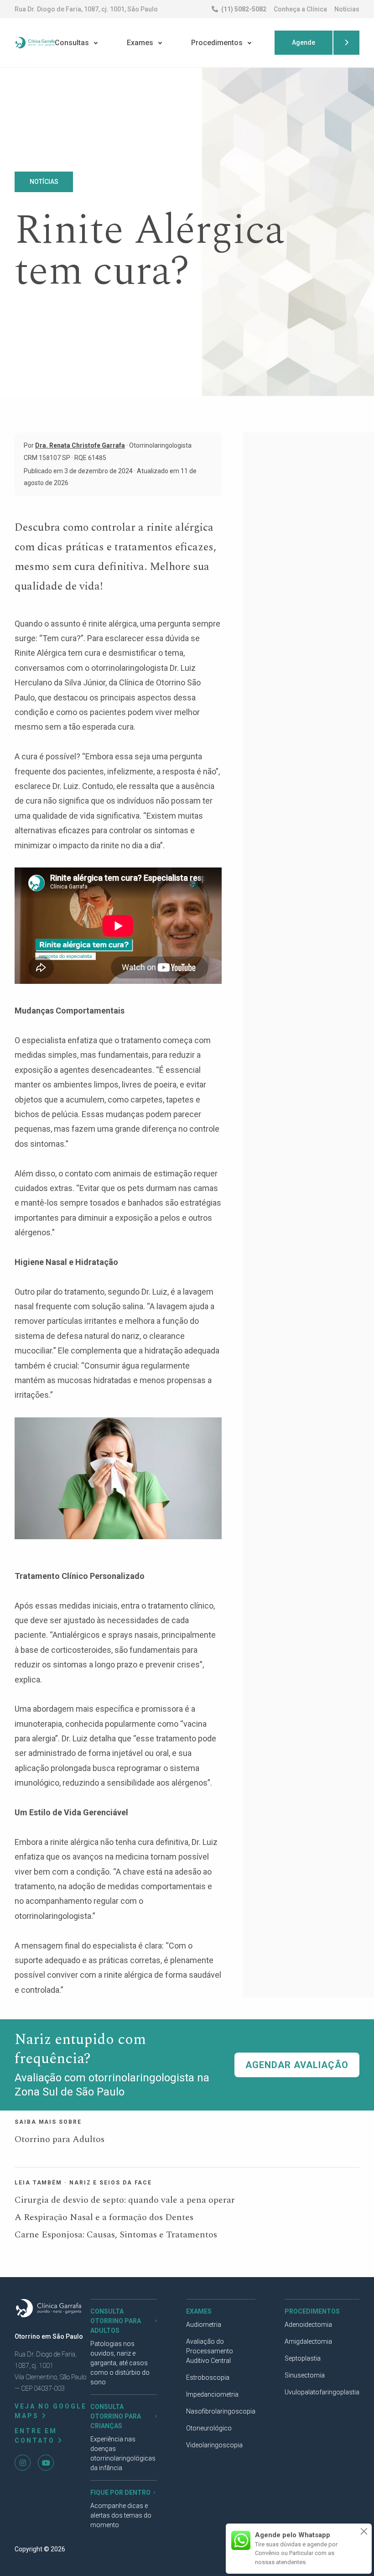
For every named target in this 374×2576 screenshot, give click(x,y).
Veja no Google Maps (51, 2411)
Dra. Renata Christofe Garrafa (80, 445)
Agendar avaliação (297, 2065)
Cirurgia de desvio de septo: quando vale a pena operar (125, 2200)
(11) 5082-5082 (243, 9)
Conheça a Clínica (300, 9)
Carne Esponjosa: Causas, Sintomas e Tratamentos (116, 2235)
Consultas (72, 43)
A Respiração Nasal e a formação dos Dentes (104, 2217)
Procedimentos (217, 43)
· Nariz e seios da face (108, 2183)
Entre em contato (36, 2436)
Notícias (347, 9)
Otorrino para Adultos (60, 2139)
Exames (140, 43)
